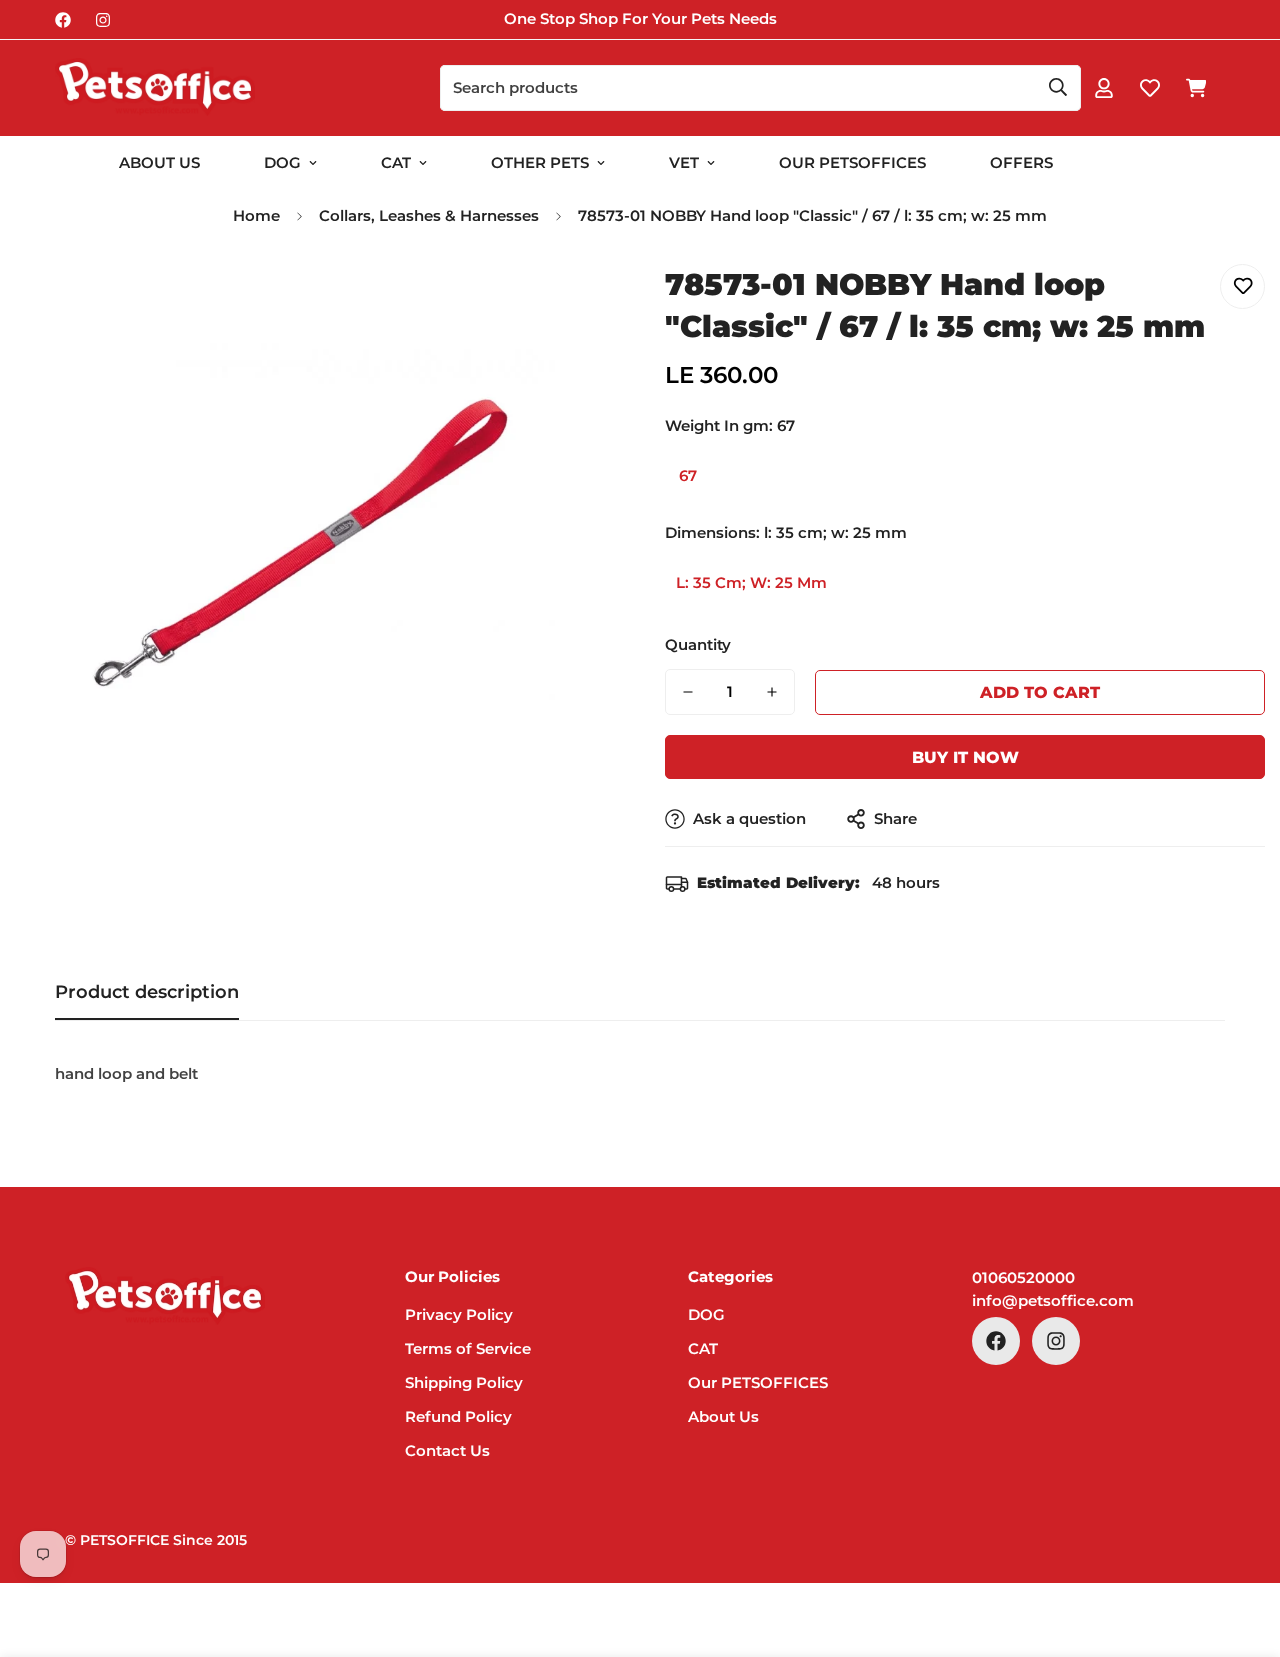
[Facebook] (63, 20)
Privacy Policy (459, 1315)
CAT (396, 162)
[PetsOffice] (155, 88)
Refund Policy (458, 1417)
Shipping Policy (464, 1383)
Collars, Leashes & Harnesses (429, 215)
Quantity (698, 644)
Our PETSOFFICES (758, 1383)
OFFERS (1021, 162)
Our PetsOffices (852, 162)
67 (688, 475)
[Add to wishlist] (1242, 286)
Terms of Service (468, 1349)
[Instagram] (103, 20)
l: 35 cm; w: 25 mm (751, 582)
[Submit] (1058, 87)
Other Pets (540, 162)
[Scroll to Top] (1241, 1548)
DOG (282, 162)
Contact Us (447, 1451)
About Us (159, 162)
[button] (1196, 88)
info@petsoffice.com (1053, 1300)
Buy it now (965, 757)
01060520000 (1023, 1277)
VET (684, 162)
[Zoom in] (572, 301)
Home (256, 215)
